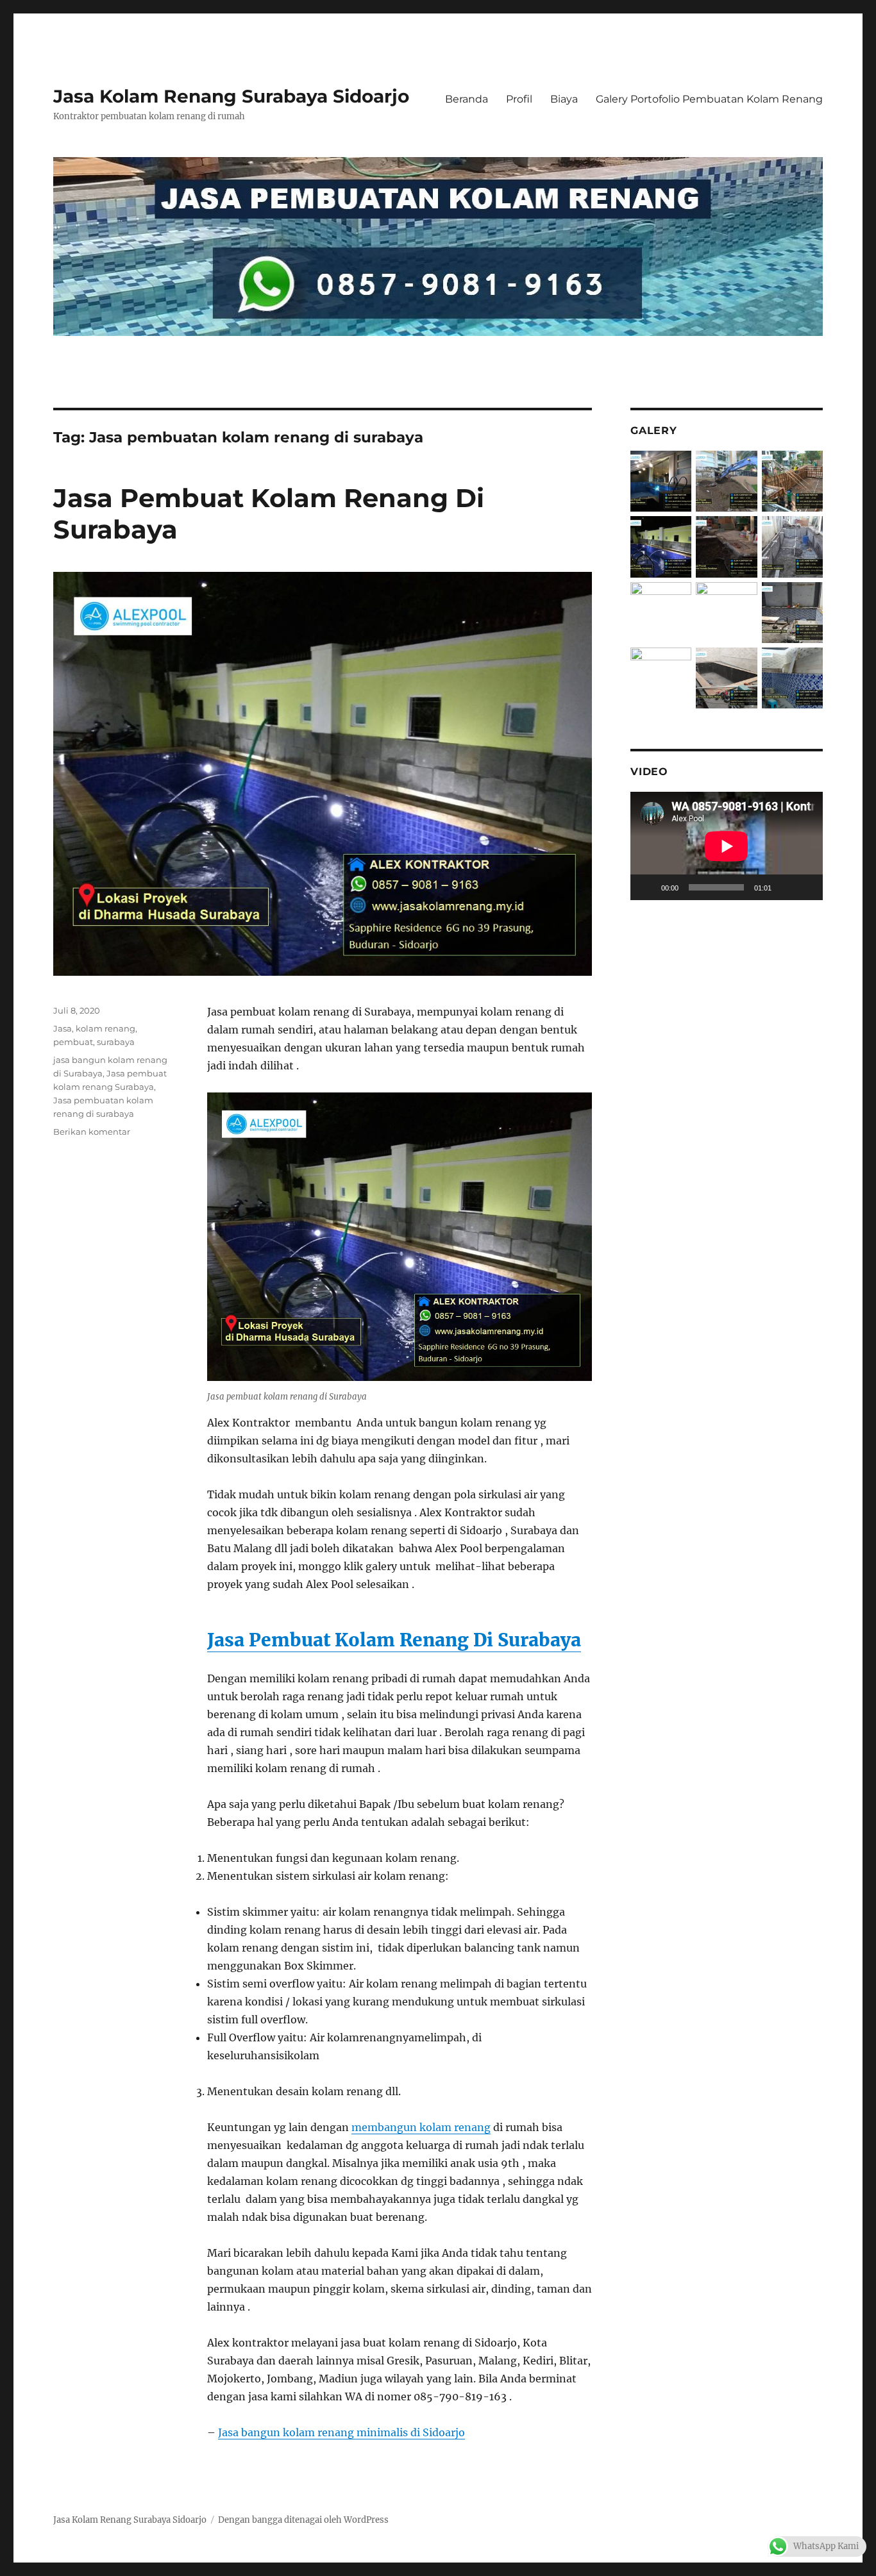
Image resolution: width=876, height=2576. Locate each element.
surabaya (116, 1042)
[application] (727, 846)
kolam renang (105, 1028)
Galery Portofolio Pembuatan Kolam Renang (709, 99)
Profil (519, 99)
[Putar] (647, 887)
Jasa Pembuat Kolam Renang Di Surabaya (394, 1640)
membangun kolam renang (421, 2127)
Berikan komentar (92, 1132)
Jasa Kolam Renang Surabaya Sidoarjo (231, 96)
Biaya (564, 99)
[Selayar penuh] (806, 887)
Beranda (467, 99)
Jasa (63, 1028)
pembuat (73, 1042)
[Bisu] (786, 887)
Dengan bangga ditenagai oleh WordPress (303, 2520)
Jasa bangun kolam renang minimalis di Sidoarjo (341, 2432)
